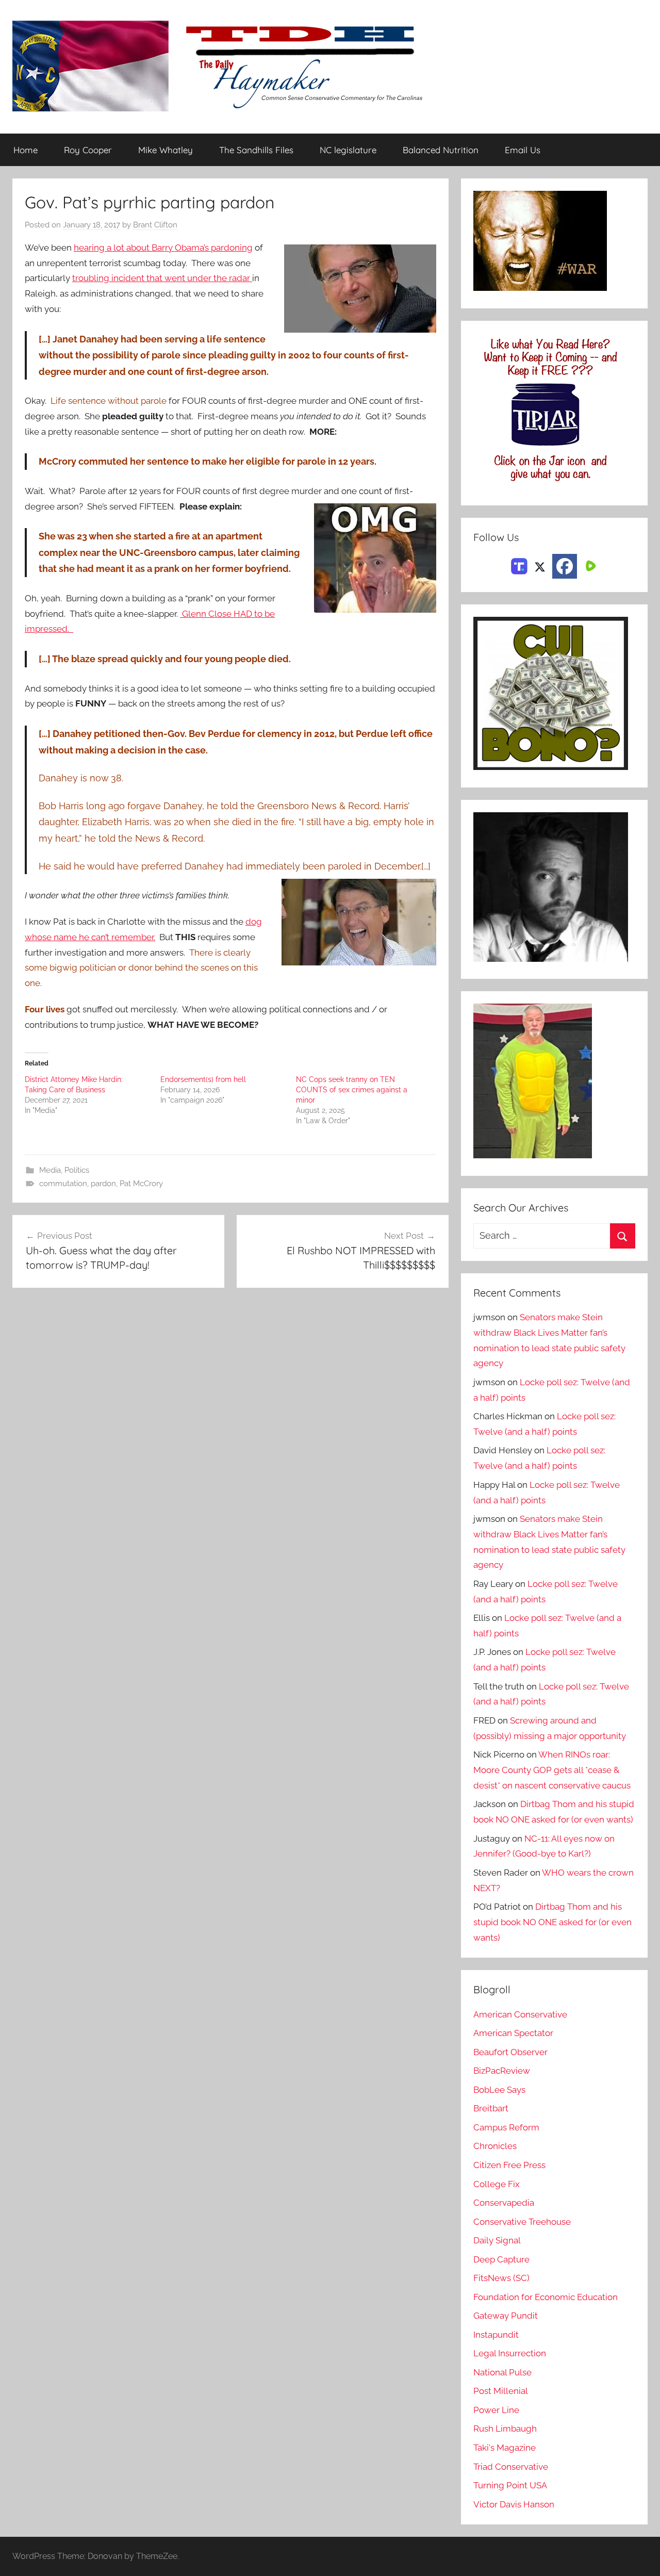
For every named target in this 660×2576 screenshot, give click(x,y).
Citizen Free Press (509, 2165)
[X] (540, 565)
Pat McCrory (141, 1184)
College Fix (497, 2184)
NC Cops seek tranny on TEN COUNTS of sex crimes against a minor (352, 1090)
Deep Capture (501, 2259)
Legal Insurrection (510, 2353)
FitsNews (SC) (501, 2278)
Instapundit (496, 2335)
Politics (77, 1170)
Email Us (523, 150)
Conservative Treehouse (522, 2222)
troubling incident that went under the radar (162, 278)
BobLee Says (499, 2090)
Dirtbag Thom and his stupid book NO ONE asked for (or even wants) (552, 1922)
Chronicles (495, 2146)
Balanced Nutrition (441, 150)
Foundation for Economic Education (546, 2297)
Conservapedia (504, 2203)
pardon (103, 1184)
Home (26, 150)
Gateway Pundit (506, 2316)
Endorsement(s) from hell (203, 1079)
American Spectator (513, 2033)
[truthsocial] (519, 565)
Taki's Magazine (505, 2448)
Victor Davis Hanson (514, 2504)
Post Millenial (501, 2391)
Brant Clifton (155, 225)
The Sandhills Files (256, 150)
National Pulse (502, 2372)
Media (50, 1170)
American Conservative (520, 2014)
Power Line (496, 2410)
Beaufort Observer (510, 2052)
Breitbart (491, 2108)
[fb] (565, 566)
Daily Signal (497, 2240)
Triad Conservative (511, 2467)
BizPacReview (502, 2071)
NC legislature (348, 150)
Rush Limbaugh (505, 2429)
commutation (63, 1184)
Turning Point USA (510, 2485)
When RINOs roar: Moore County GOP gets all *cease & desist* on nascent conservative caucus (552, 1770)
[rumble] (589, 565)
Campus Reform (506, 2127)
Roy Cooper (88, 150)
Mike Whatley (166, 150)
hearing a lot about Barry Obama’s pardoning (163, 248)
